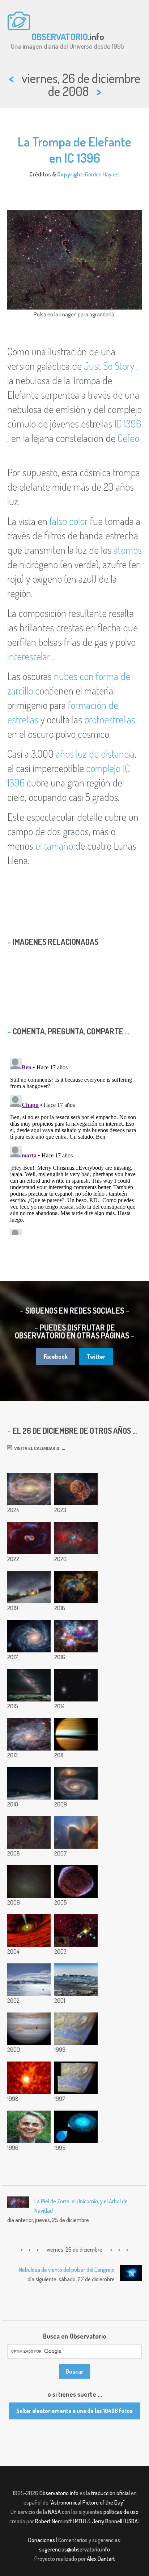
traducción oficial (110, 2493)
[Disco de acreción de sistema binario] (76, 2127)
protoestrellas (110, 719)
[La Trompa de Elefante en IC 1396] (29, 1832)
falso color (69, 521)
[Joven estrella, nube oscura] (76, 1931)
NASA (54, 2512)
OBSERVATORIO (60, 36)
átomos (128, 550)
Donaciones (42, 2540)
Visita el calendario (36, 1448)
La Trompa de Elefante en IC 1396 (74, 150)
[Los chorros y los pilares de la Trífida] (76, 1832)
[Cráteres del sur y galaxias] (29, 1685)
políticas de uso (121, 2512)
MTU (80, 2521)
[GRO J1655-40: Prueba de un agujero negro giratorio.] (29, 1931)
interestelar (29, 656)
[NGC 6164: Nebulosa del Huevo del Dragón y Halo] (29, 1538)
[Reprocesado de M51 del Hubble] (76, 1783)
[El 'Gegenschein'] (29, 1881)
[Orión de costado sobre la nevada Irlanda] (29, 1783)
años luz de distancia (95, 754)
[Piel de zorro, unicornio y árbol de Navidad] (76, 1538)
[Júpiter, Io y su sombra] (29, 2029)
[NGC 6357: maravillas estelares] (76, 1636)
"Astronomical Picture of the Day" (87, 2502)
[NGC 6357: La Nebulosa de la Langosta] (76, 1587)
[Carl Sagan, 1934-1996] (29, 2127)
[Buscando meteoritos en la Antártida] (29, 1980)
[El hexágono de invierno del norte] (29, 1587)
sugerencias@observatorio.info (74, 2549)
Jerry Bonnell (107, 2521)
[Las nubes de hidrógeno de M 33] (29, 1734)
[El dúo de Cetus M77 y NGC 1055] (76, 1685)
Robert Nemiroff (54, 2521)
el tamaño (54, 846)
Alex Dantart (101, 2559)
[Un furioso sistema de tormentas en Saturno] (76, 1734)
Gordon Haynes (102, 174)
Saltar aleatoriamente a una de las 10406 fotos (74, 2411)
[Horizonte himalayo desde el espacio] (76, 1980)
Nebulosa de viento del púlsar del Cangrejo (67, 2270)
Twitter (96, 1357)
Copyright (70, 174)
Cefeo (128, 438)
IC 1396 (128, 424)
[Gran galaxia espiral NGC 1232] (29, 1636)
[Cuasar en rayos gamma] (29, 2078)
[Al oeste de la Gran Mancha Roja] (76, 2029)
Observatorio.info (59, 2493)
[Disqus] (74, 1145)
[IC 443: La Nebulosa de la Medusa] (76, 1489)
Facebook (56, 1357)
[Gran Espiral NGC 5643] (29, 1489)
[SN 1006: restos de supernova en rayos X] (76, 1881)
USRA (131, 2521)
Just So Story (109, 366)
